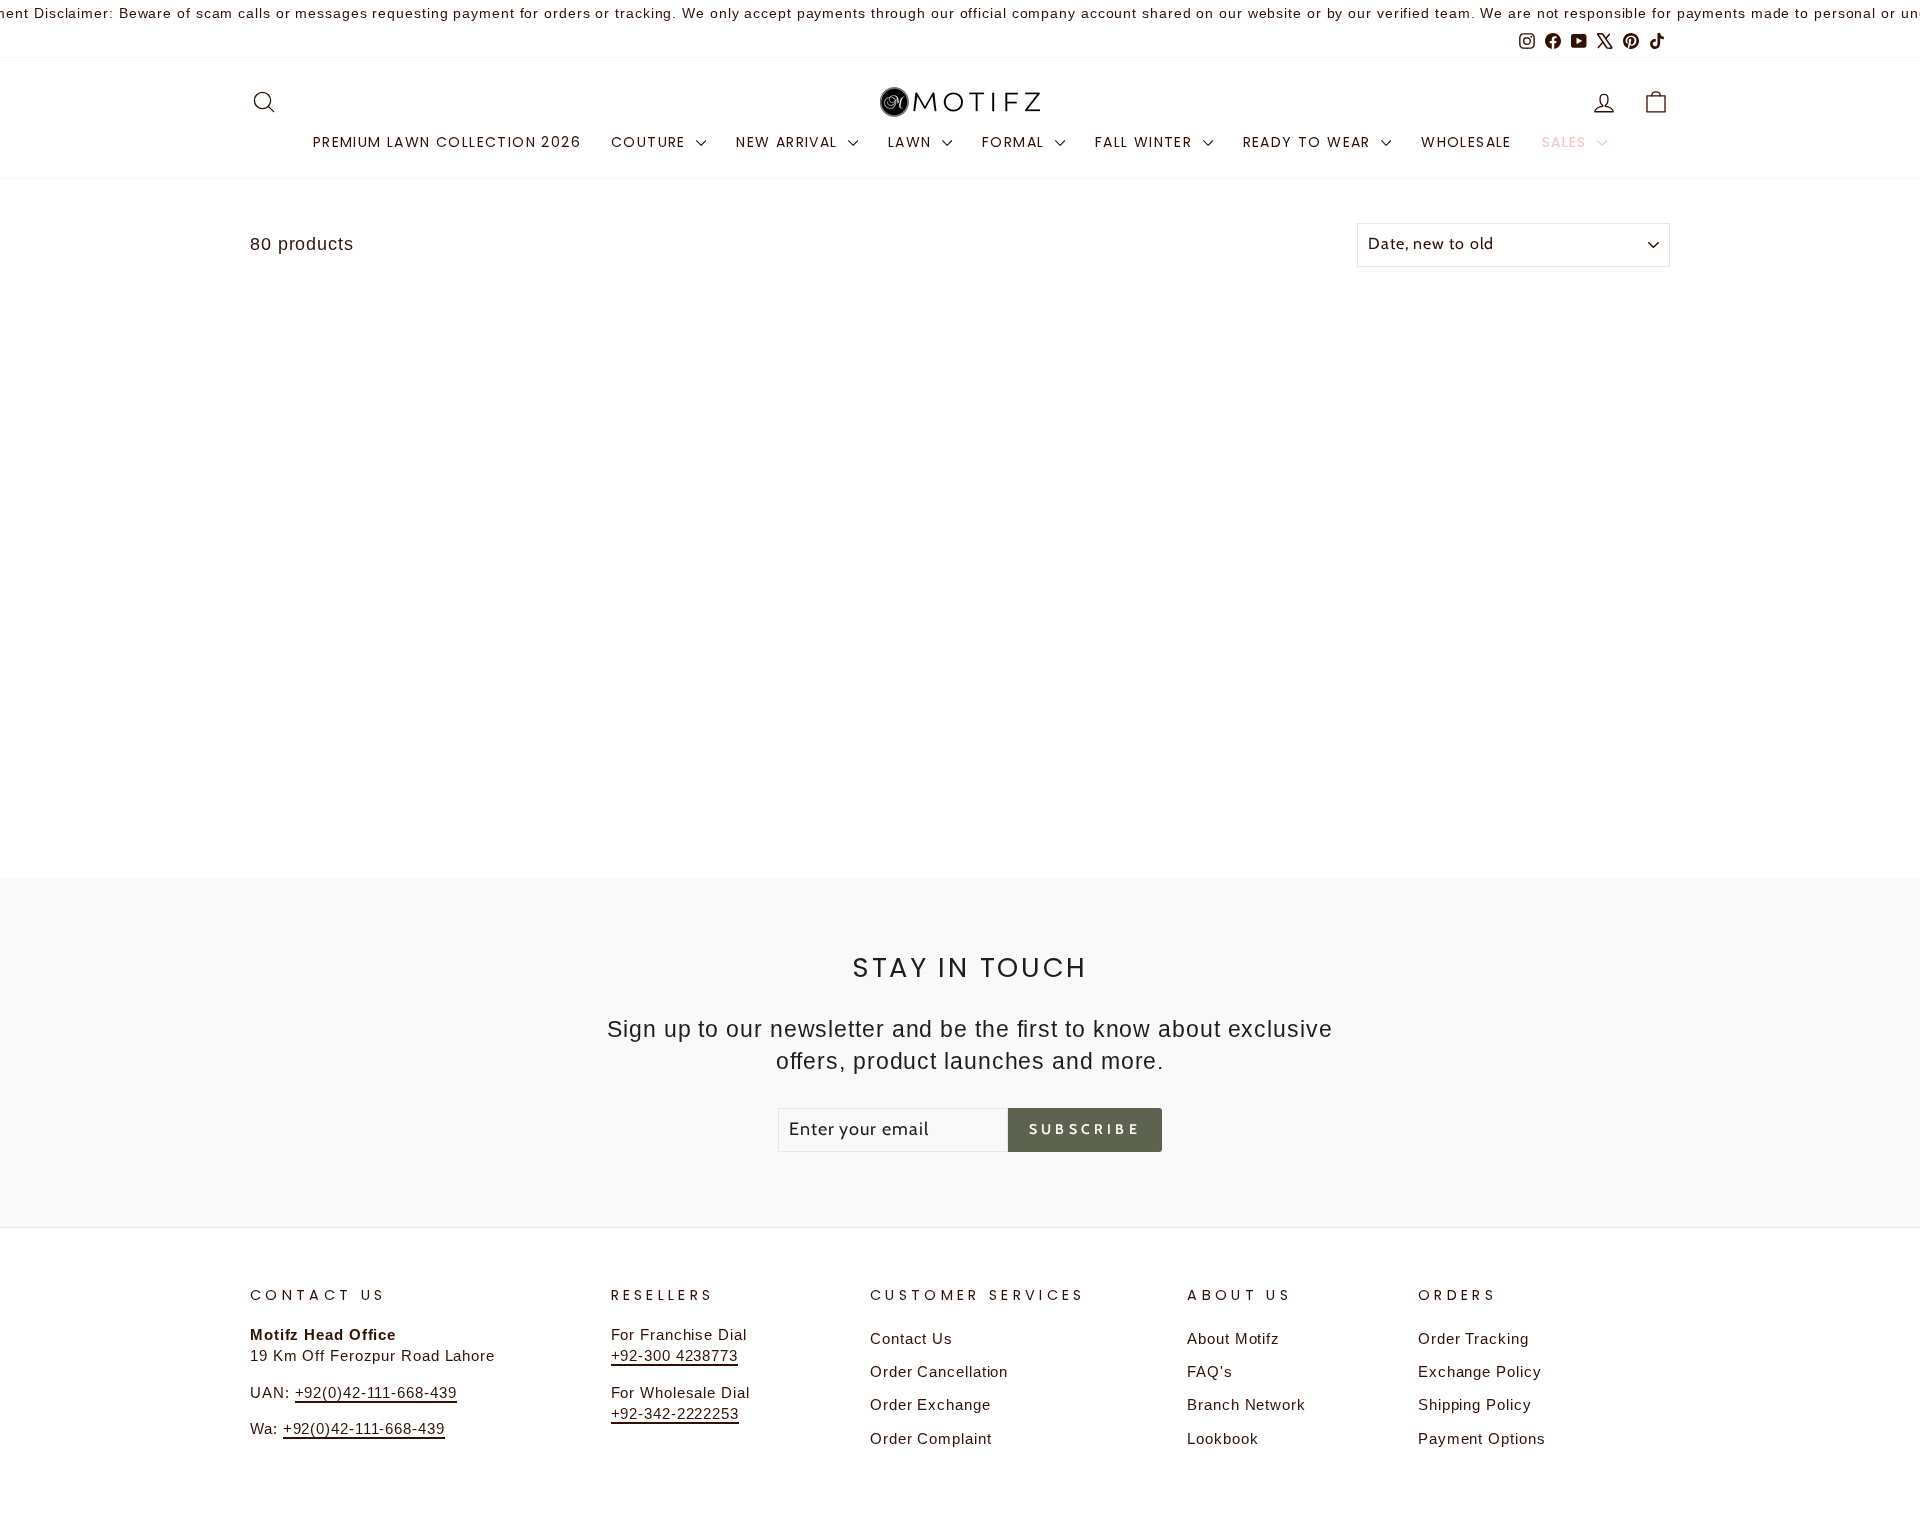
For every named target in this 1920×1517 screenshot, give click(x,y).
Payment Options (1482, 1438)
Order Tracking (1473, 1338)
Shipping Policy (1475, 1404)
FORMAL (1016, 142)
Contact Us (911, 1338)
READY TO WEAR (1310, 142)
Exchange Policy (1480, 1371)
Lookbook (1222, 1438)
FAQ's (1210, 1371)
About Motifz (1233, 1338)
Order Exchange (930, 1404)
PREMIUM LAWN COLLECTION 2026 (447, 142)
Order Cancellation (939, 1371)
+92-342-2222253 (675, 1413)
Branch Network (1246, 1404)
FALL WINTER (1146, 142)
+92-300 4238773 (675, 1355)
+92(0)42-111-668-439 (376, 1392)
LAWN (912, 142)
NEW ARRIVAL (789, 142)
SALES (1567, 142)
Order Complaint (931, 1438)
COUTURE (651, 142)
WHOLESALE (1466, 142)
